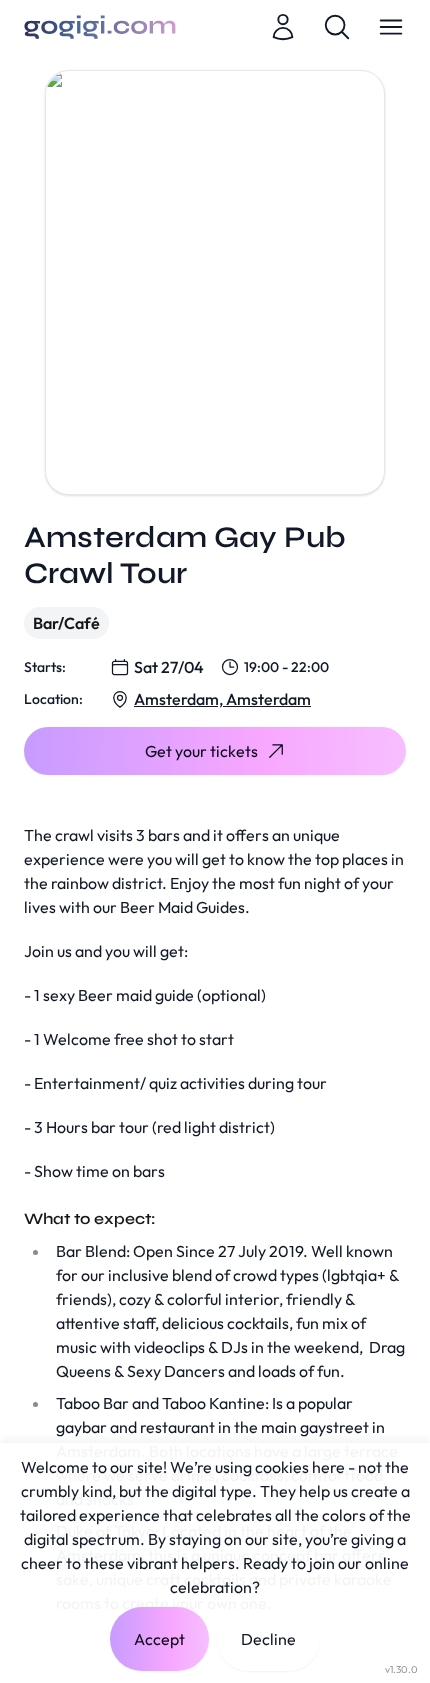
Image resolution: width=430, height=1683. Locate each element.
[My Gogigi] (283, 27)
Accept (159, 1639)
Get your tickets (201, 751)
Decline (268, 1639)
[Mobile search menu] (337, 27)
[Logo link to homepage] (100, 27)
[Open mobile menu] (391, 27)
